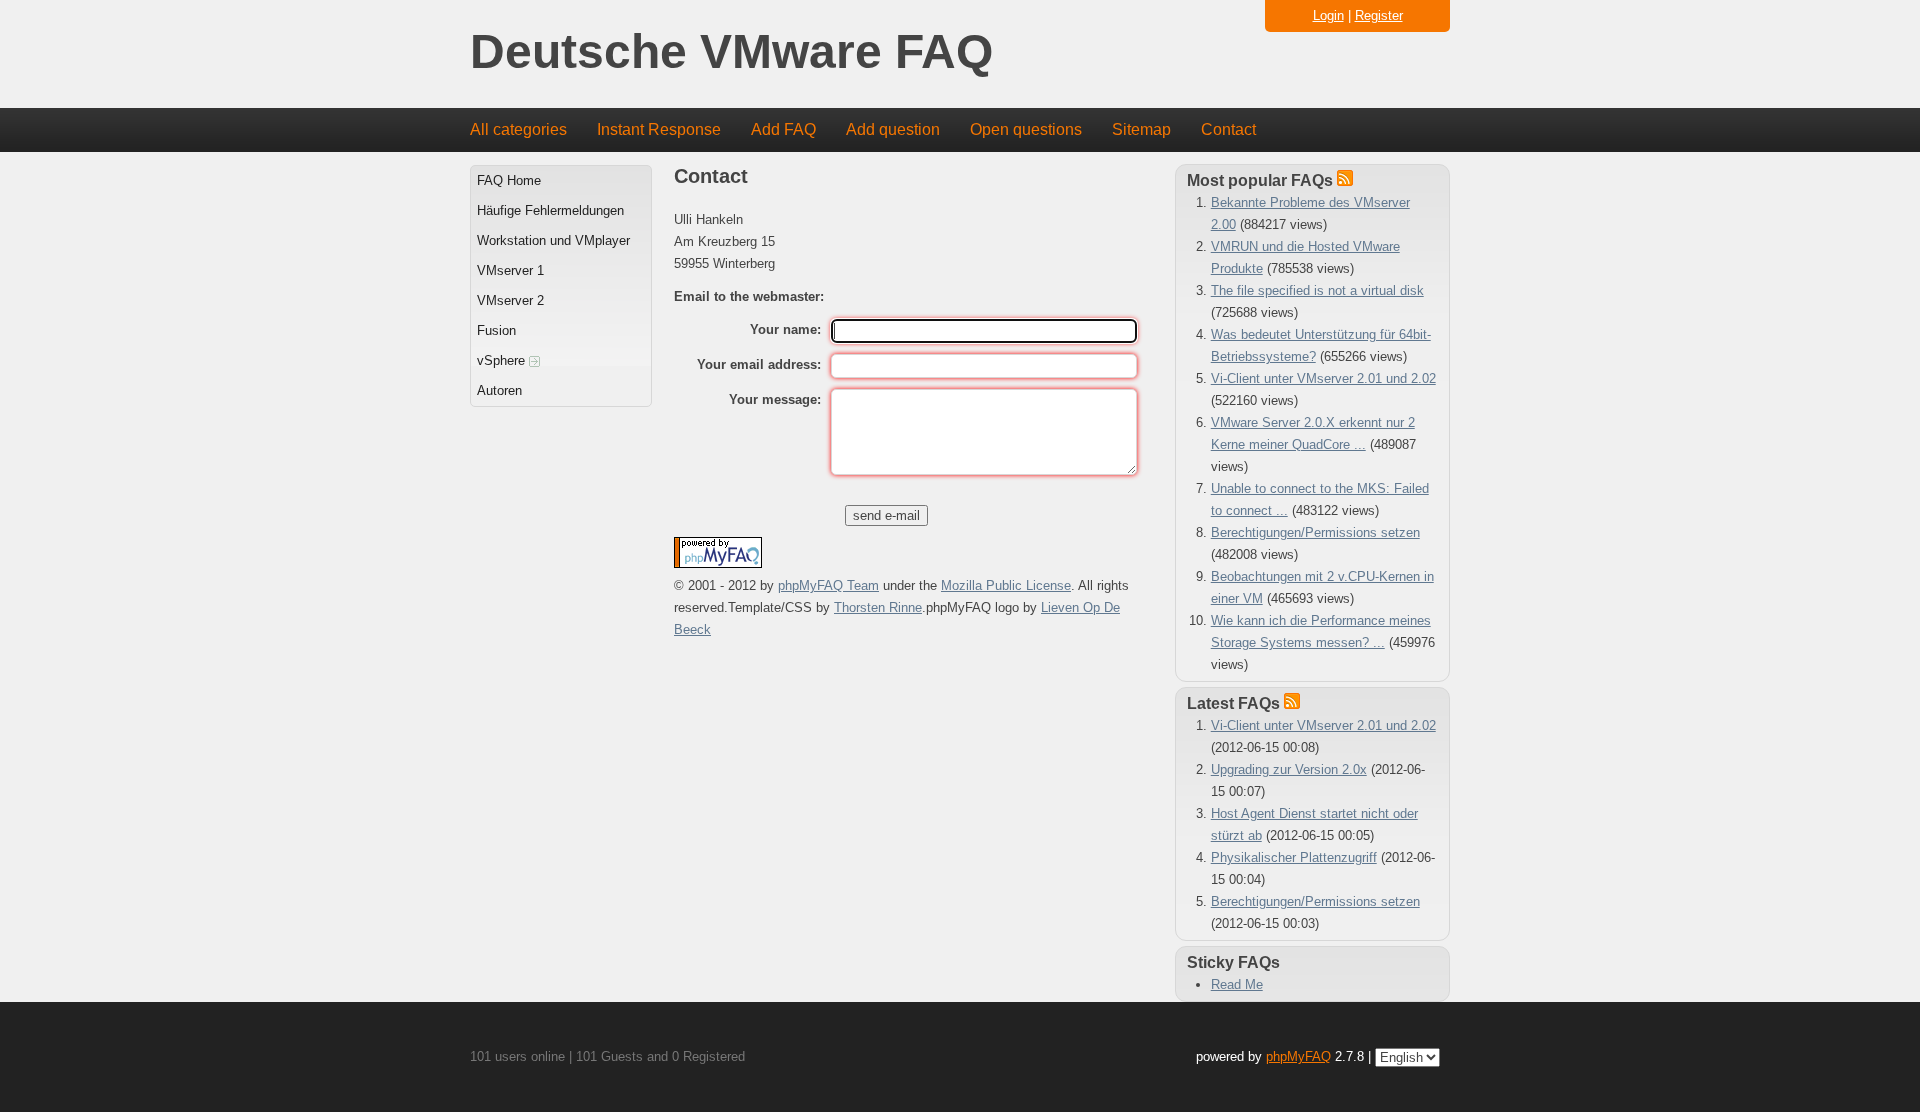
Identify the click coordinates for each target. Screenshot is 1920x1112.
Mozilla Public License (1006, 585)
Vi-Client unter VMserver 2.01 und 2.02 (1323, 378)
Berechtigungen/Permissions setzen (1315, 532)
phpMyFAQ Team (828, 585)
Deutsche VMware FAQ (731, 52)
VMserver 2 (510, 300)
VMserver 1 (510, 270)
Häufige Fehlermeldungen (550, 210)
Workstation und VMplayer (553, 240)
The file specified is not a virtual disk (1317, 290)
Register (1379, 15)
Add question (893, 129)
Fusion (496, 330)
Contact (1228, 129)
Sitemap (1141, 129)
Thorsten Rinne (878, 607)
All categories (518, 129)
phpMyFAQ (1298, 1056)
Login (1328, 15)
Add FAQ (783, 129)
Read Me (1237, 984)
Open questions (1026, 129)
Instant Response (659, 129)
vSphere (503, 360)
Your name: (785, 329)
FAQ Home (509, 180)
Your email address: (759, 364)
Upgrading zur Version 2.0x (1289, 769)
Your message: (775, 399)
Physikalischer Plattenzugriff (1294, 857)
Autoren (499, 390)
